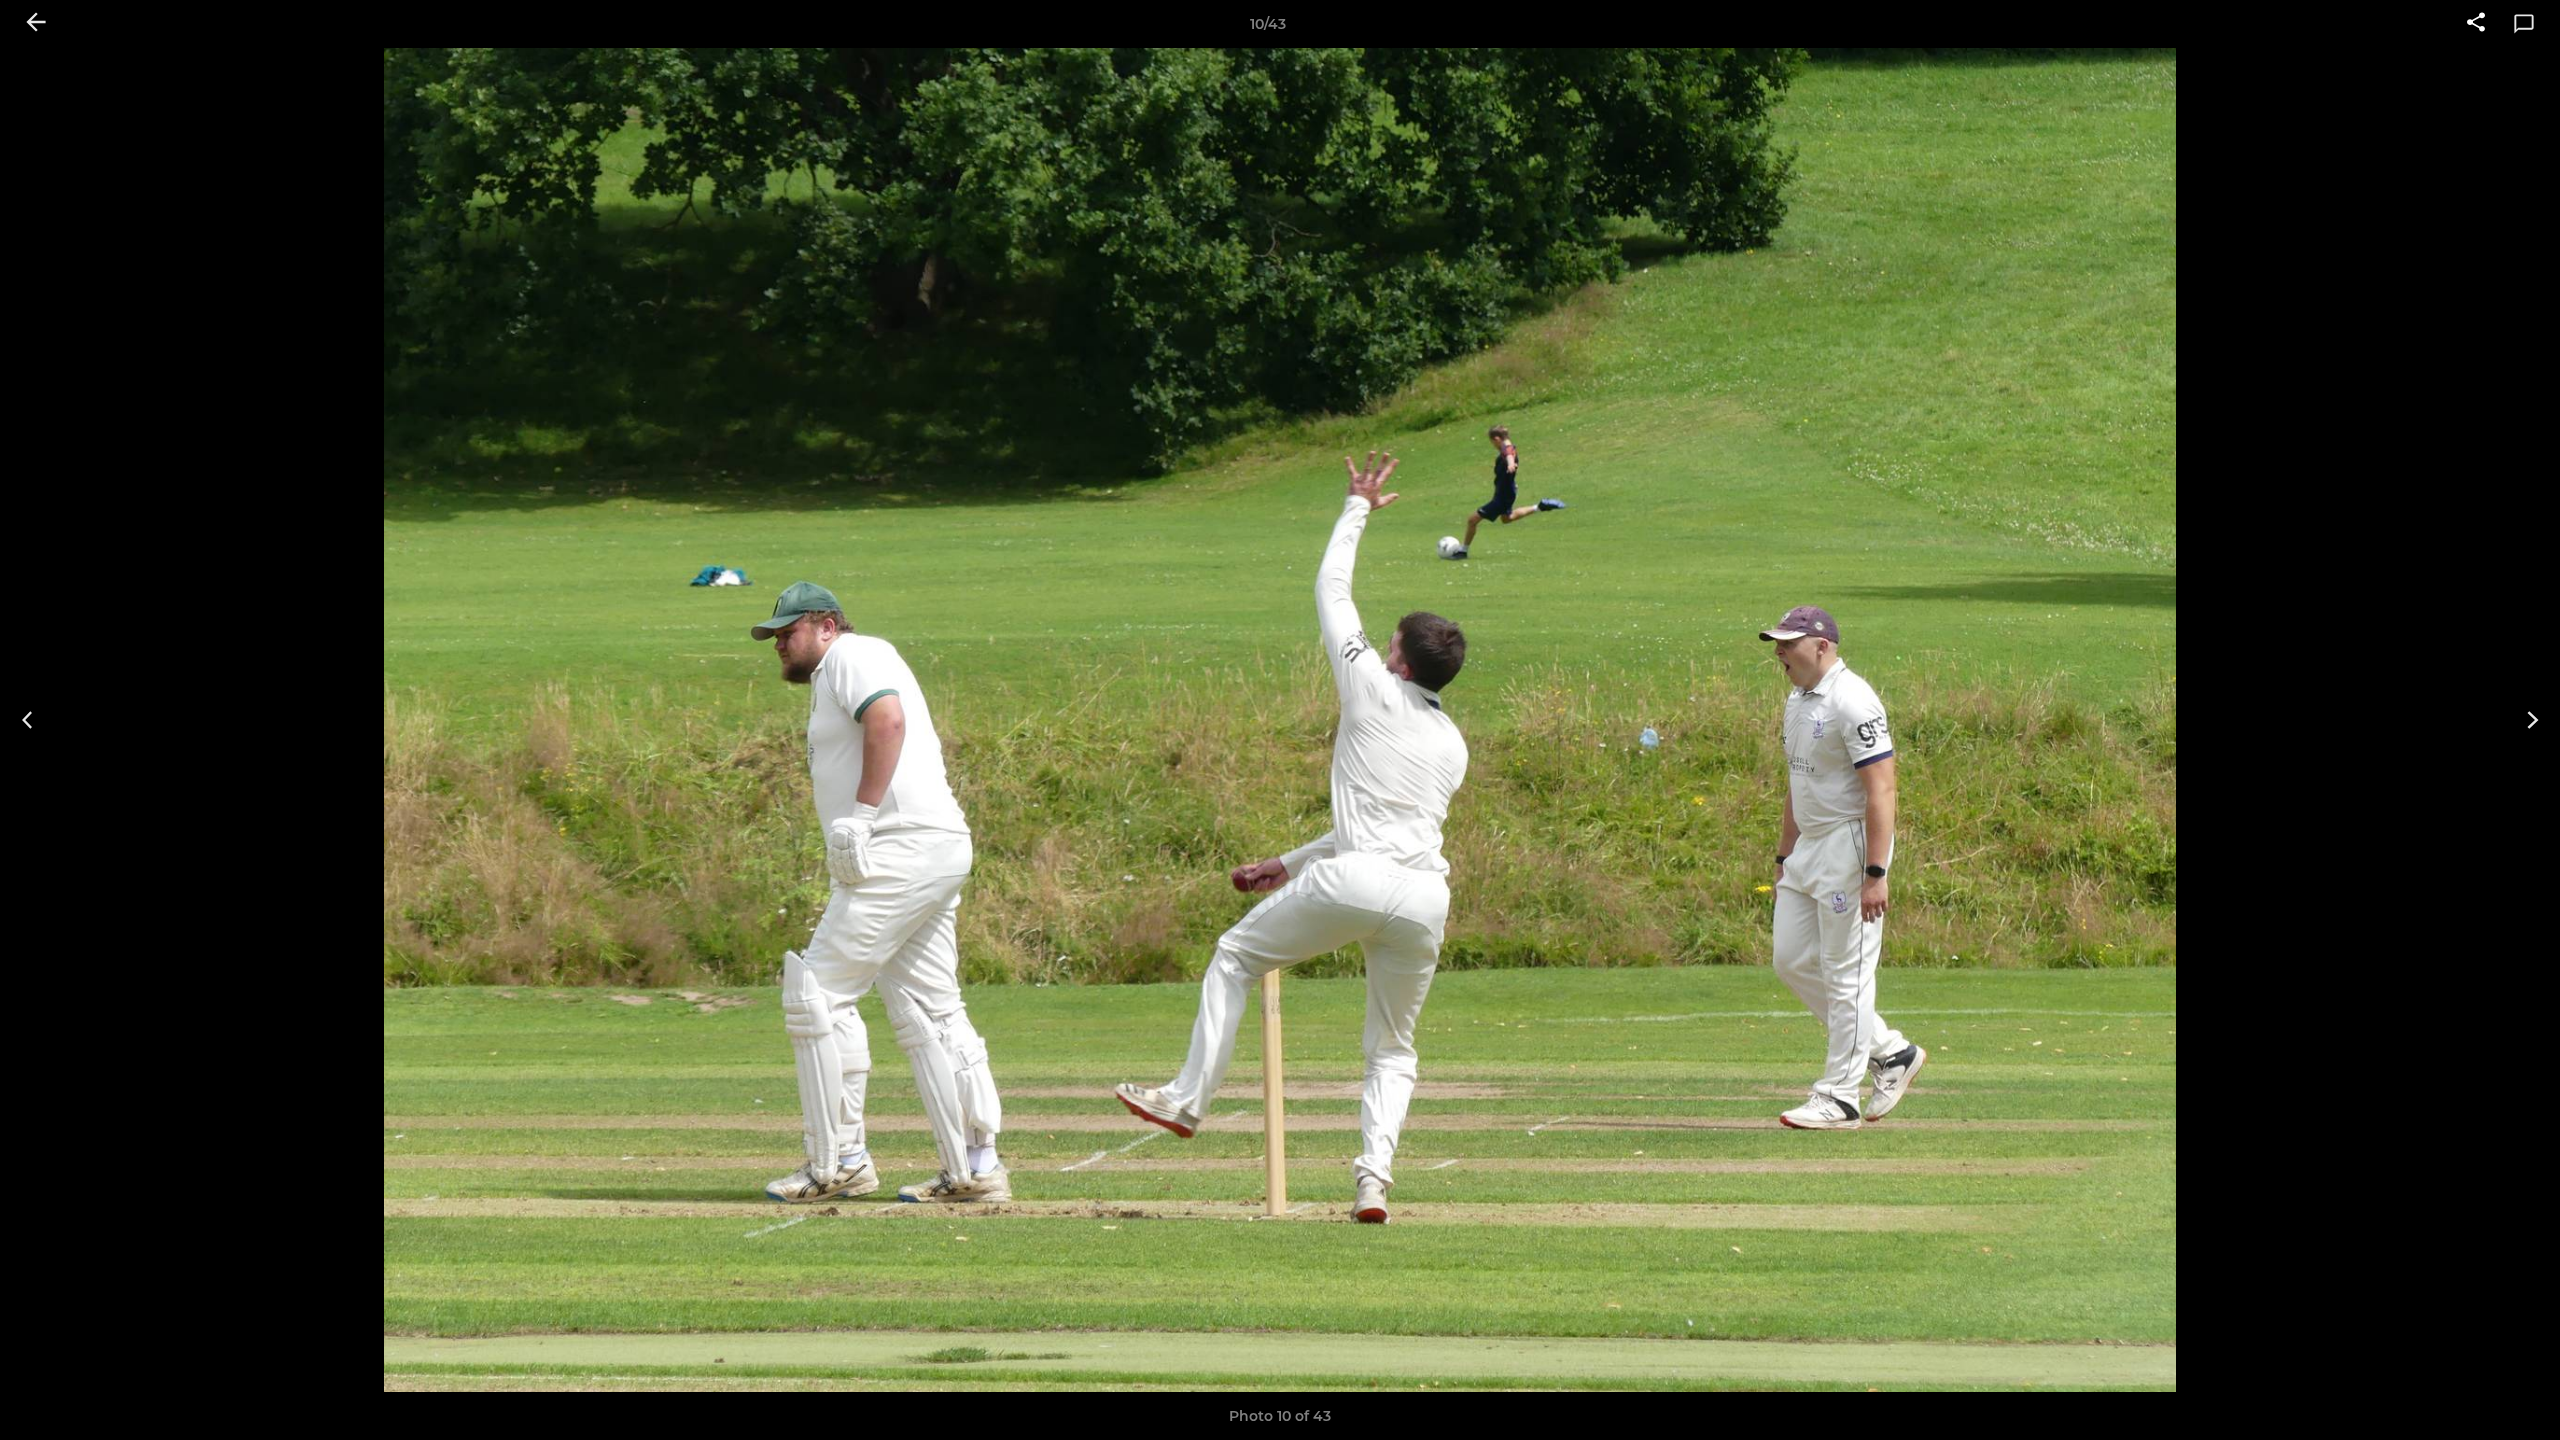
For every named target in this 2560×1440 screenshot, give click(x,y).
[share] (2476, 24)
